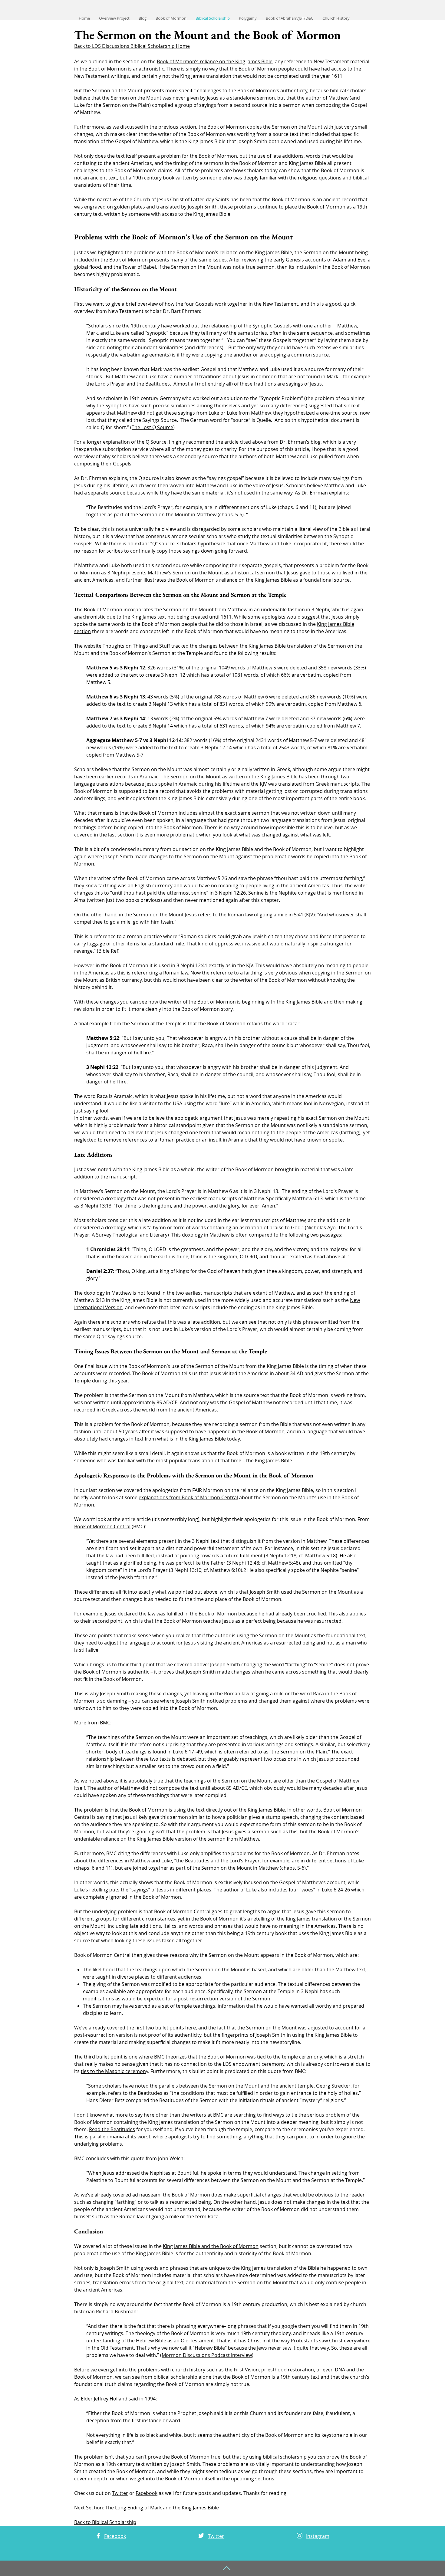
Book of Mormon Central (102, 1526)
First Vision (246, 2370)
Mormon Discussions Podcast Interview (207, 2355)
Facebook (147, 2493)
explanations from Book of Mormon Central (188, 1497)
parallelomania (107, 2137)
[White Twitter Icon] (201, 2536)
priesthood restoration (288, 2370)
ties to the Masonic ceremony (114, 2071)
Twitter (120, 2493)
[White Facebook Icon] (98, 2536)
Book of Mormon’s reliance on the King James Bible (215, 61)
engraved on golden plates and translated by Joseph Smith (151, 207)
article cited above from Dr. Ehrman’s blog (272, 442)
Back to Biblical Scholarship (105, 2522)
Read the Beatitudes (112, 2129)
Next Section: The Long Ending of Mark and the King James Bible (147, 2508)
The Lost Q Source (152, 427)
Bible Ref (108, 951)
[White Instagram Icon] (300, 2536)
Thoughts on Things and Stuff (136, 646)
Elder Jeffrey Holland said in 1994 (118, 2399)
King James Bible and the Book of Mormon (211, 2246)
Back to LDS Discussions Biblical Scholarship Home (132, 46)
